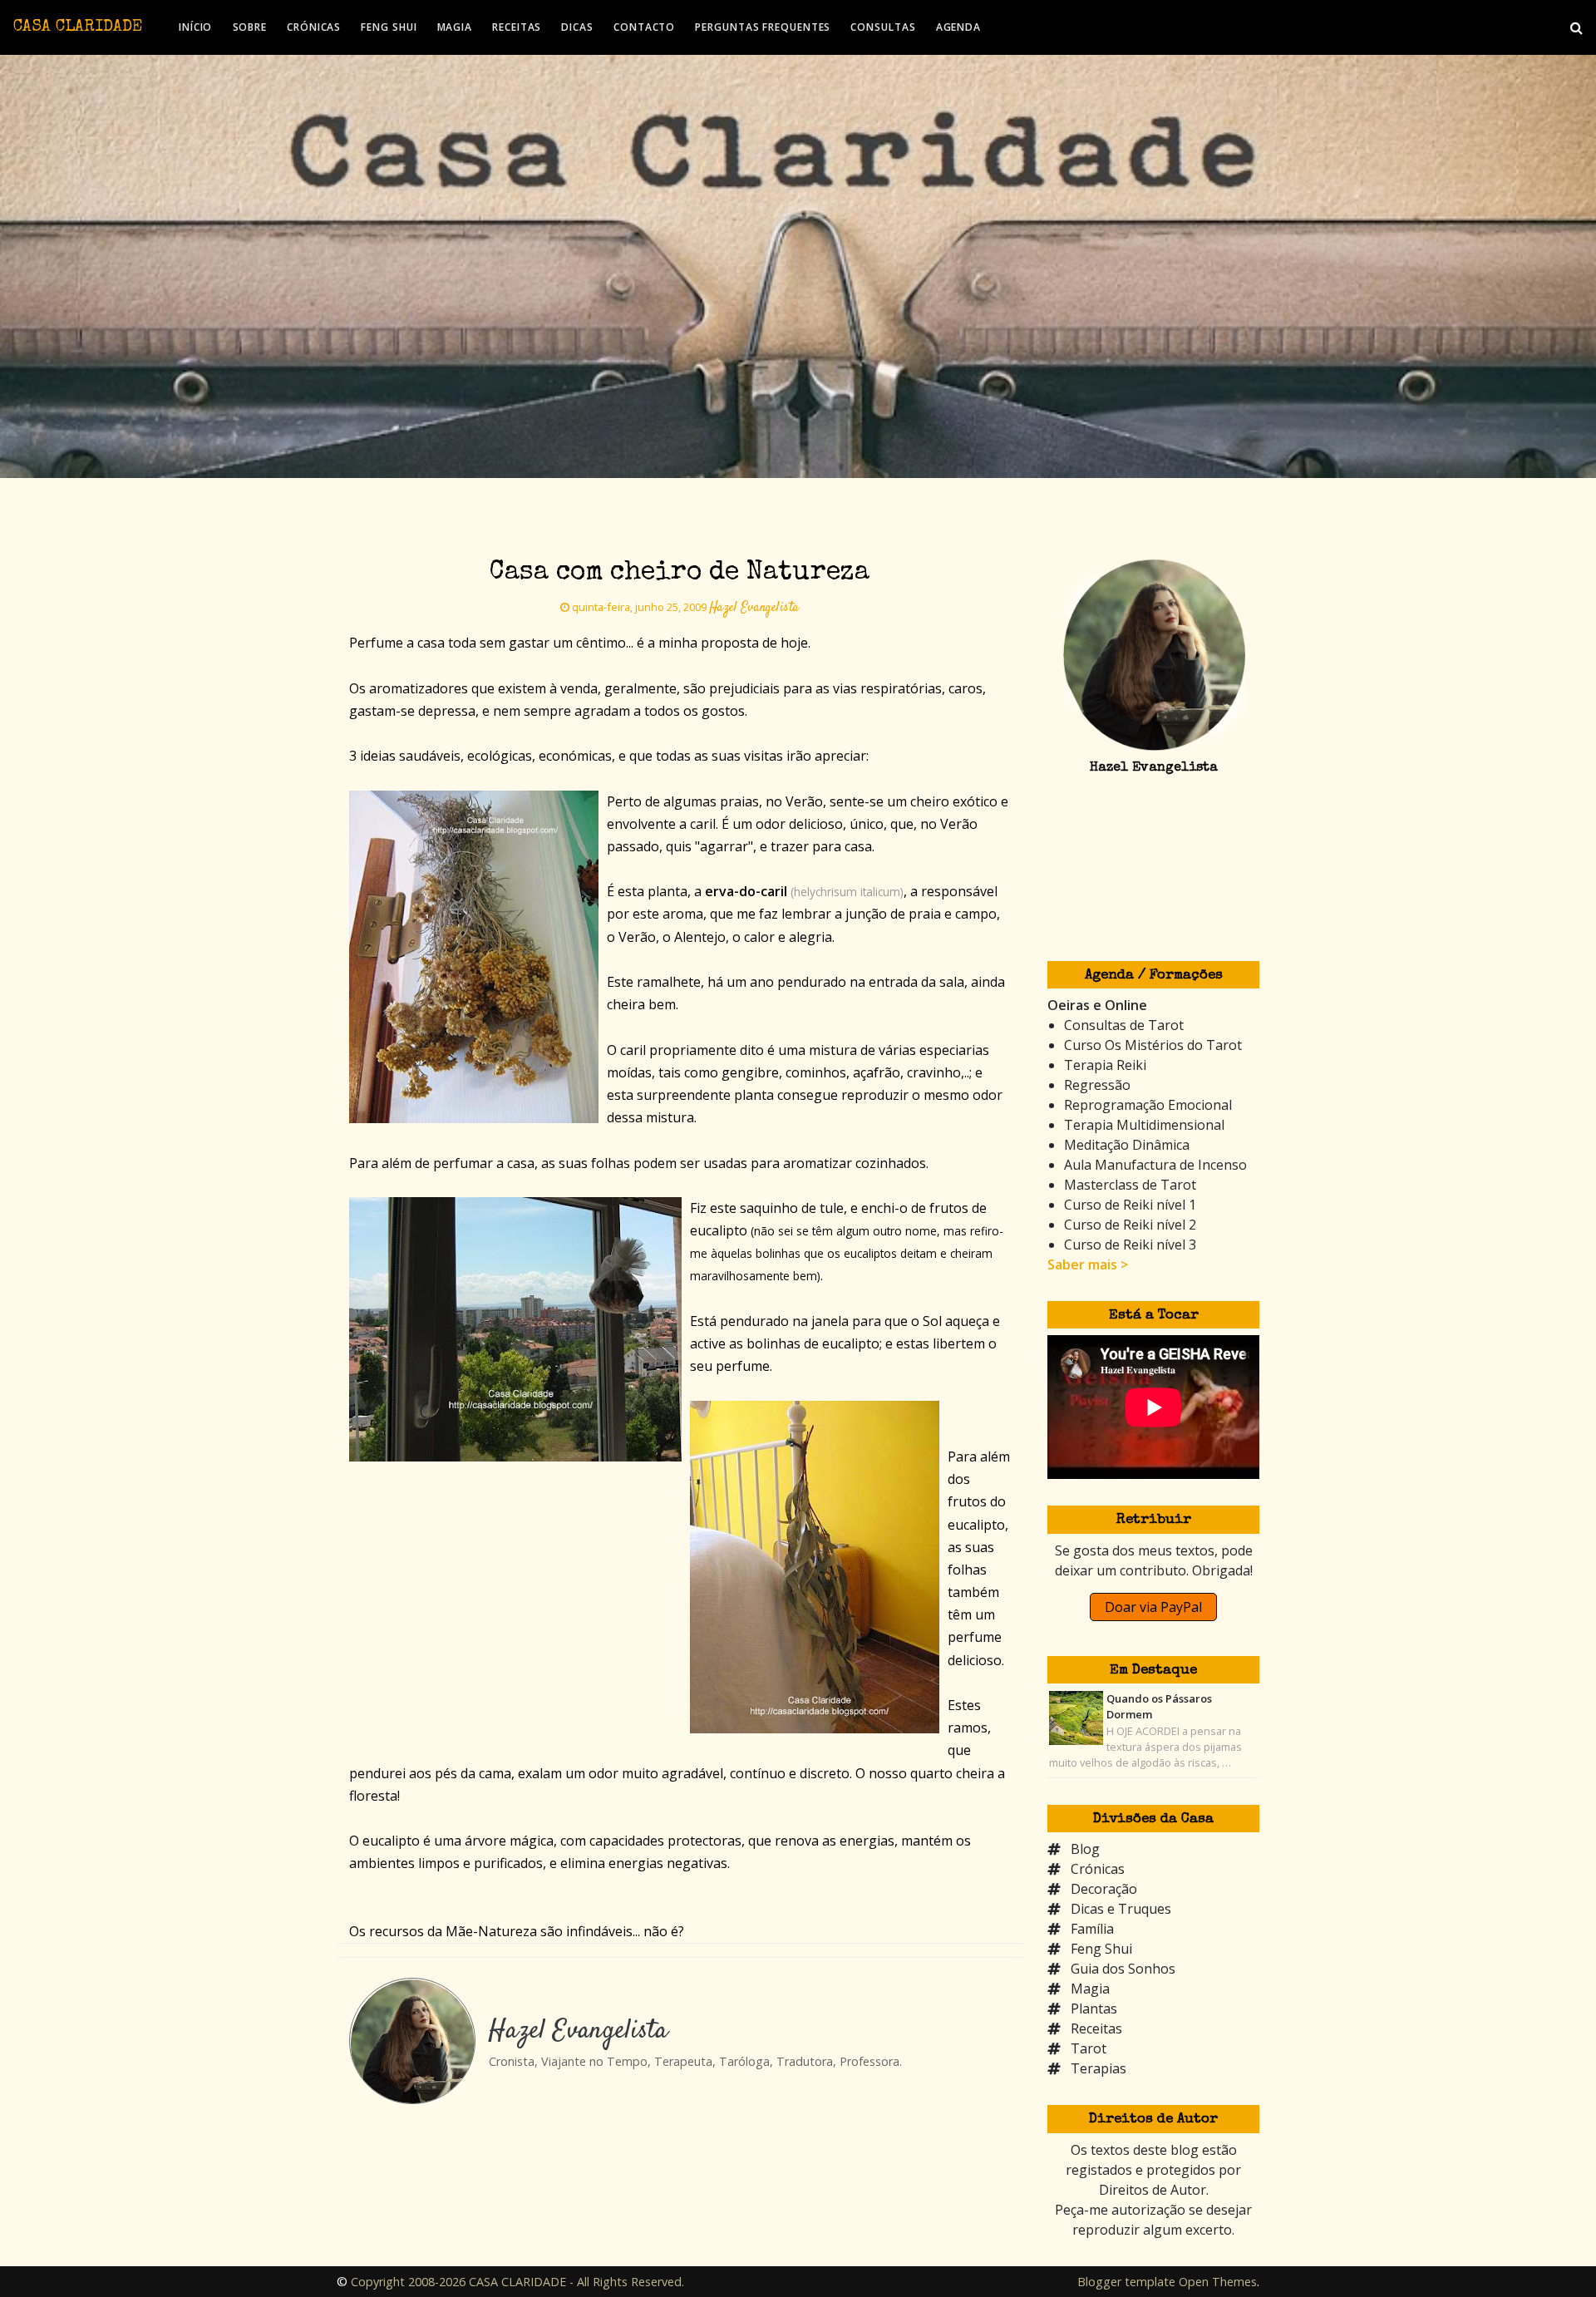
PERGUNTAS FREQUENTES (763, 27)
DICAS (577, 27)
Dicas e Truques (1121, 1909)
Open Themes (1218, 2282)
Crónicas (1098, 1869)
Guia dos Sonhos (1123, 1969)
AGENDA (958, 27)
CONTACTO (644, 27)
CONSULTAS (883, 27)
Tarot (1089, 2048)
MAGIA (455, 27)
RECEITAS (517, 27)
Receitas (1096, 2028)
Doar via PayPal (1153, 1607)
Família (1092, 1929)
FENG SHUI (389, 27)
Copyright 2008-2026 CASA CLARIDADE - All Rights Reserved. (517, 2282)
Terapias (1098, 2068)
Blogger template (1126, 2282)
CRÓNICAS (314, 27)
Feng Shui (1101, 1949)
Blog (1085, 1849)
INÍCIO (195, 27)
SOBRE (250, 27)
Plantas (1094, 2009)
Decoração (1104, 1889)
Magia (1090, 1989)
